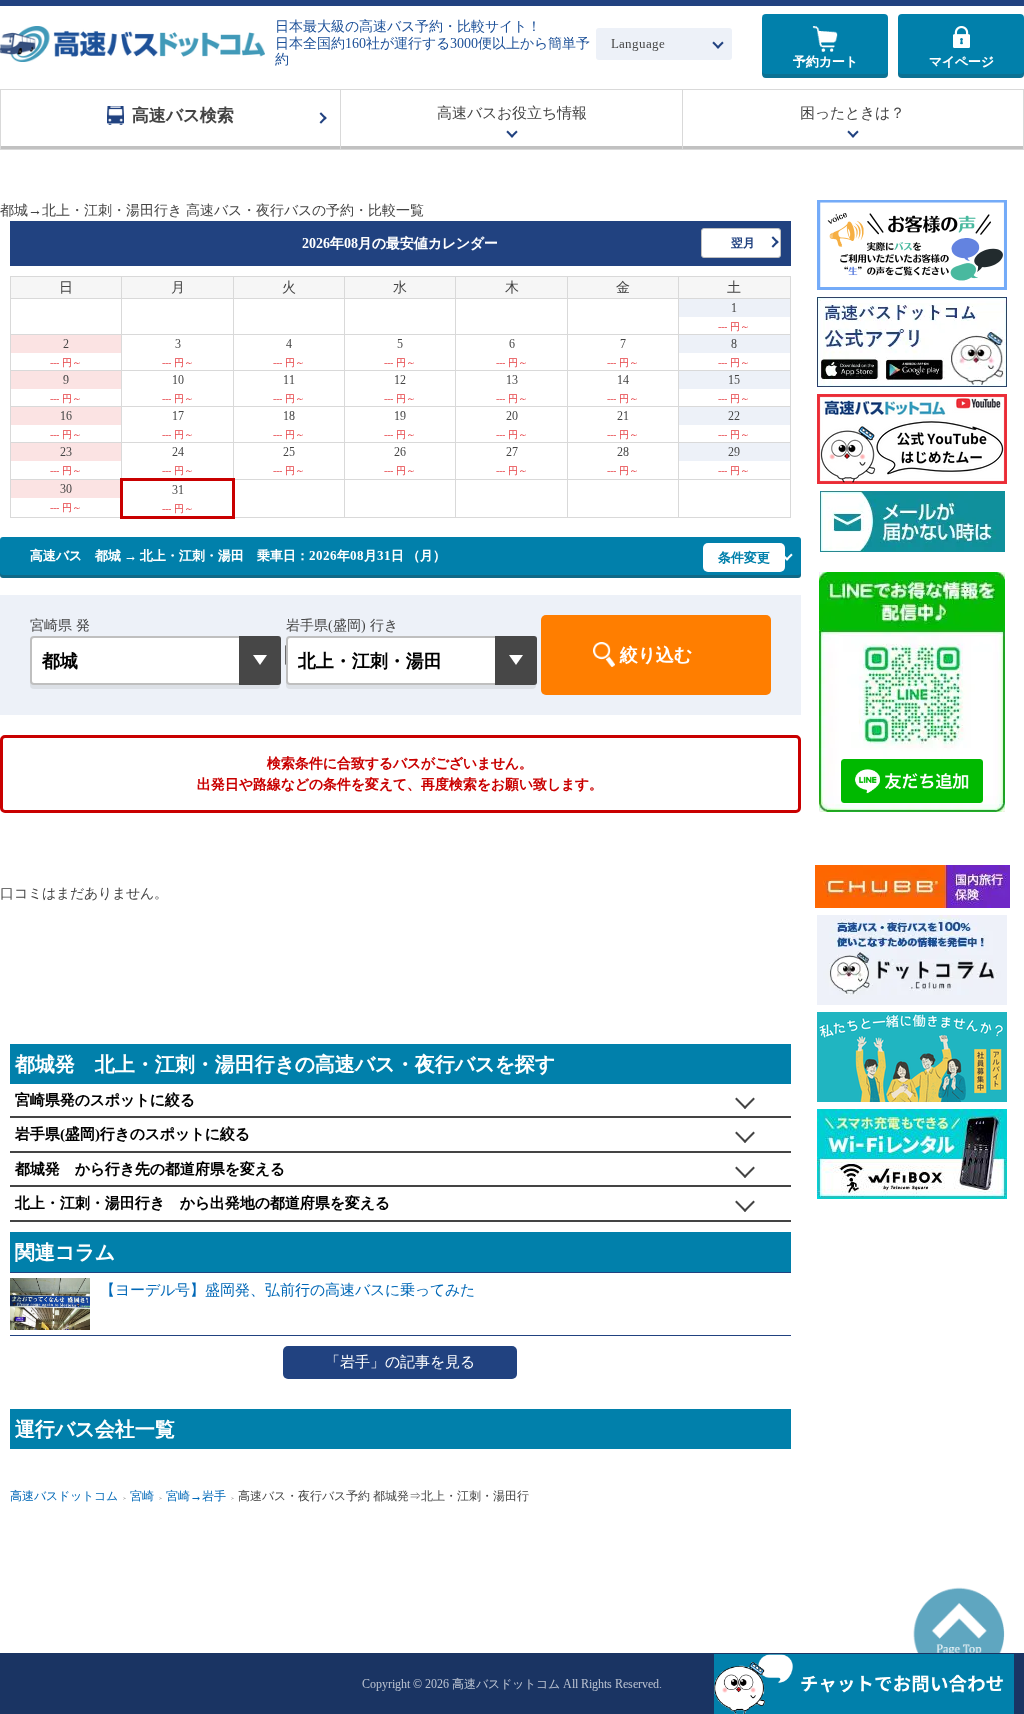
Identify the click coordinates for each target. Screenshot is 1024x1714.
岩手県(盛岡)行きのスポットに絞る (132, 1134)
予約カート (825, 61)
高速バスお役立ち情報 (512, 113)
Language (638, 43)
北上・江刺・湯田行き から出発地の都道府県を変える (202, 1203)
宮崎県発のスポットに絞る (105, 1100)
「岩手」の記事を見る (400, 1362)
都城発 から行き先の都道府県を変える (150, 1169)
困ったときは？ (852, 113)
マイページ (961, 61)
